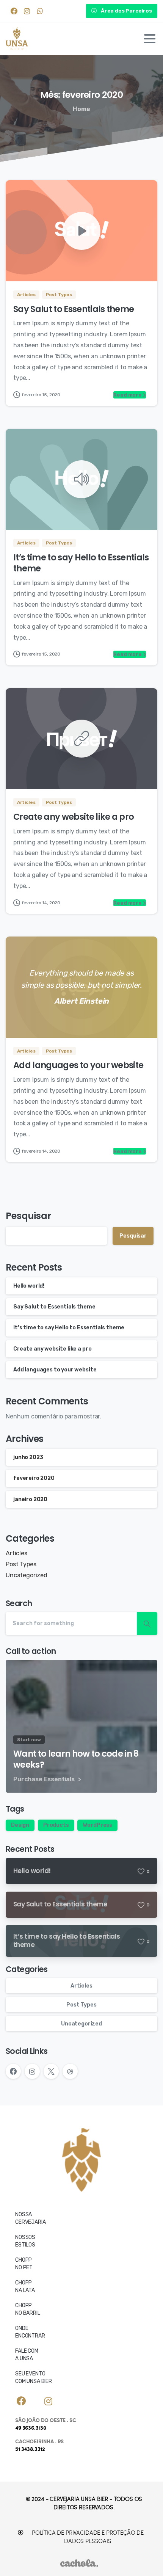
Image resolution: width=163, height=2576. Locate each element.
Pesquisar (28, 1216)
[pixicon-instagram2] (49, 2402)
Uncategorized (27, 1575)
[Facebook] (14, 11)
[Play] (81, 231)
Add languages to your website (78, 1065)
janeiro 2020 (30, 1499)
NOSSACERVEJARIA (30, 2218)
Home (81, 109)
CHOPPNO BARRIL (28, 2309)
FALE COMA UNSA (27, 2355)
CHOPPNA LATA (25, 2287)
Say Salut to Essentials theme (74, 309)
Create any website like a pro (74, 817)
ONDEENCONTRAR (30, 2332)
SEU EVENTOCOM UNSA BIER (34, 2378)
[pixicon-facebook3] (21, 2402)
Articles (16, 1553)
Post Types (21, 1564)
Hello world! (29, 1286)
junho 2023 (28, 1457)
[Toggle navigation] (150, 39)
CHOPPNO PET (24, 2264)
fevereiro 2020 (34, 1478)
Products (56, 1825)
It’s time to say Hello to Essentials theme (81, 563)
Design (20, 1825)
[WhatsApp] (40, 11)
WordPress (97, 1825)
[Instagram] (27, 11)
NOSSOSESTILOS (25, 2241)
